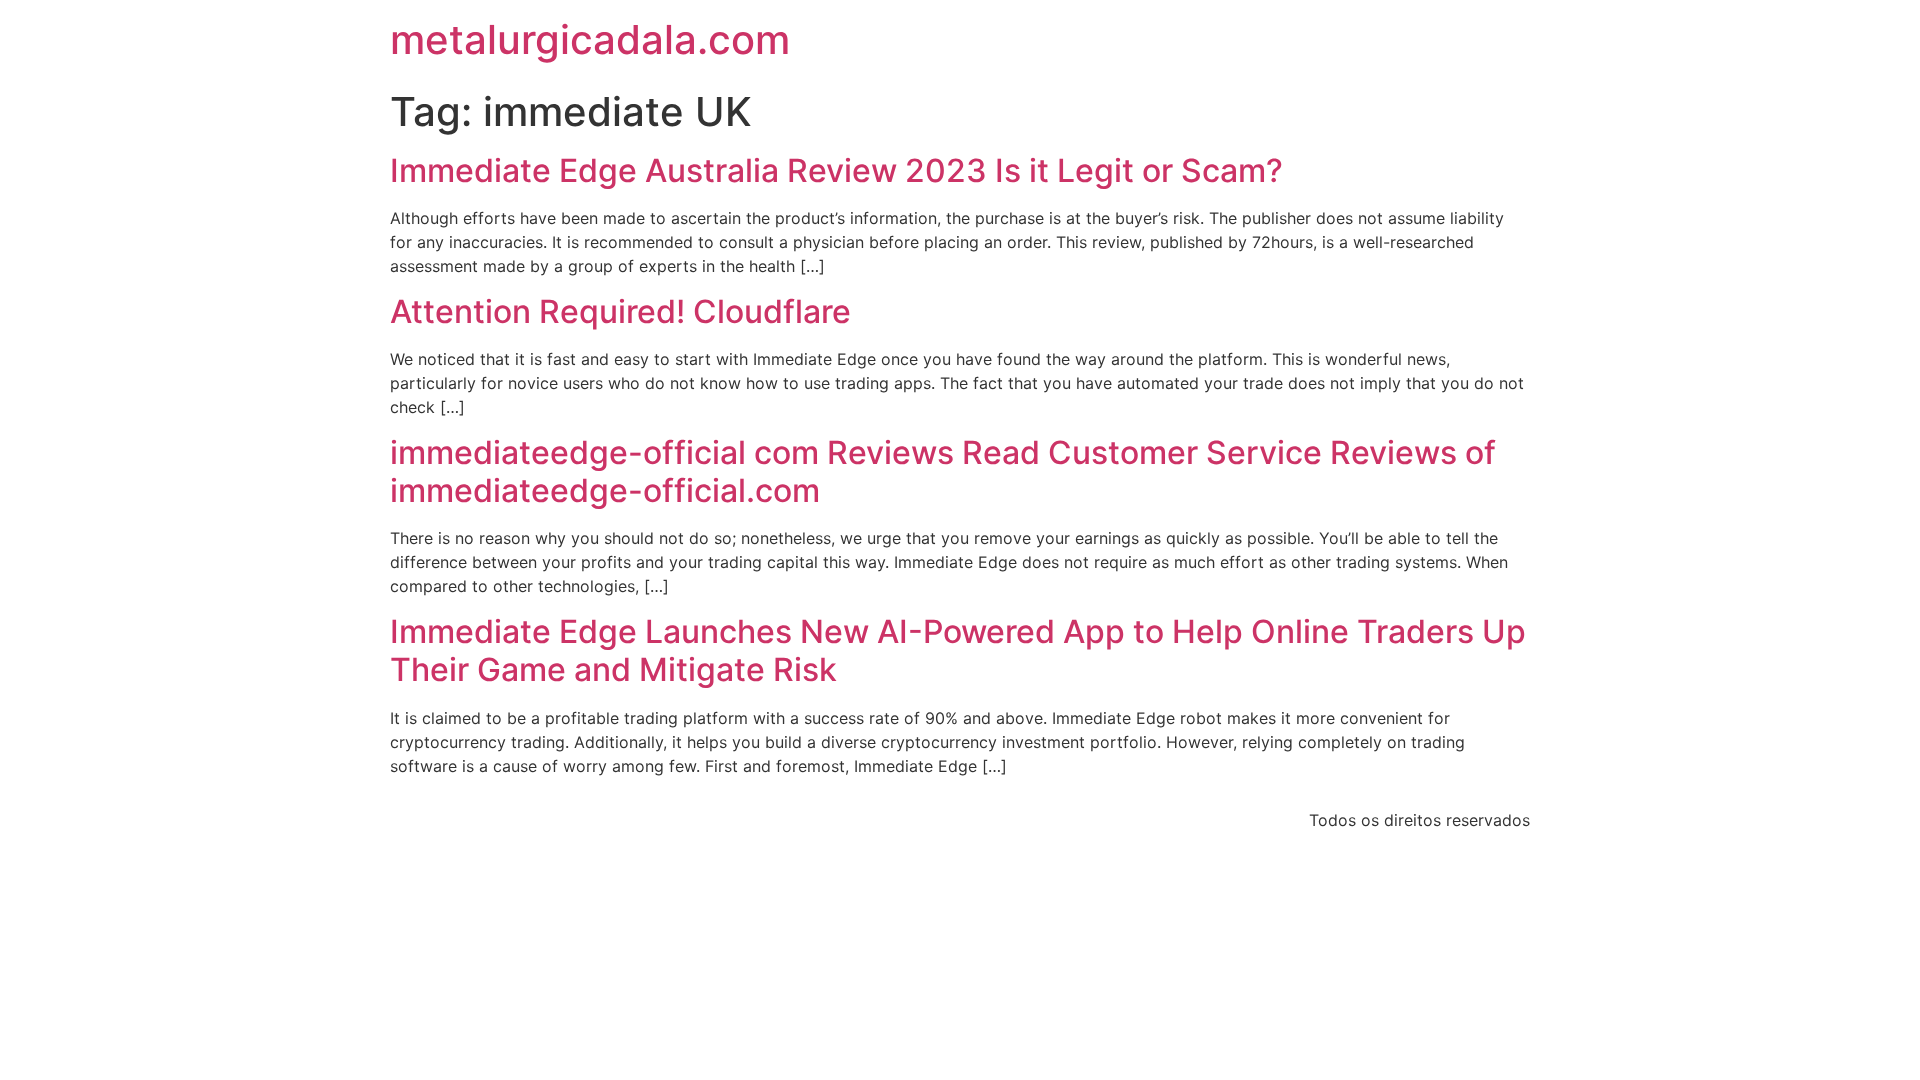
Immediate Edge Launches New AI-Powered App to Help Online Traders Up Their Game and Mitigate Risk (958, 650)
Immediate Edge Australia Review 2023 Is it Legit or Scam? (836, 170)
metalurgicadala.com (590, 39)
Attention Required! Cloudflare (620, 311)
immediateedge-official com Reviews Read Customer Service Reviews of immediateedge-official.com (943, 471)
